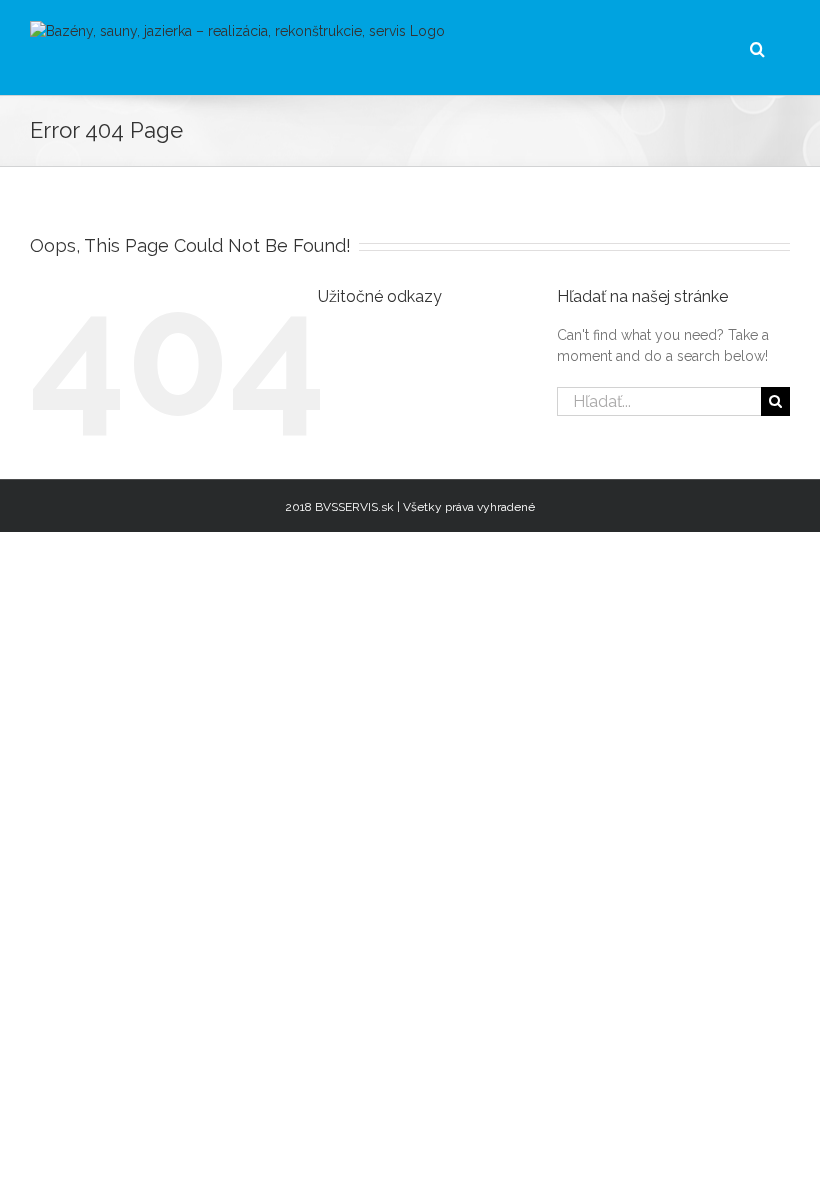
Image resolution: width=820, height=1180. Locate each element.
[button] (757, 47)
